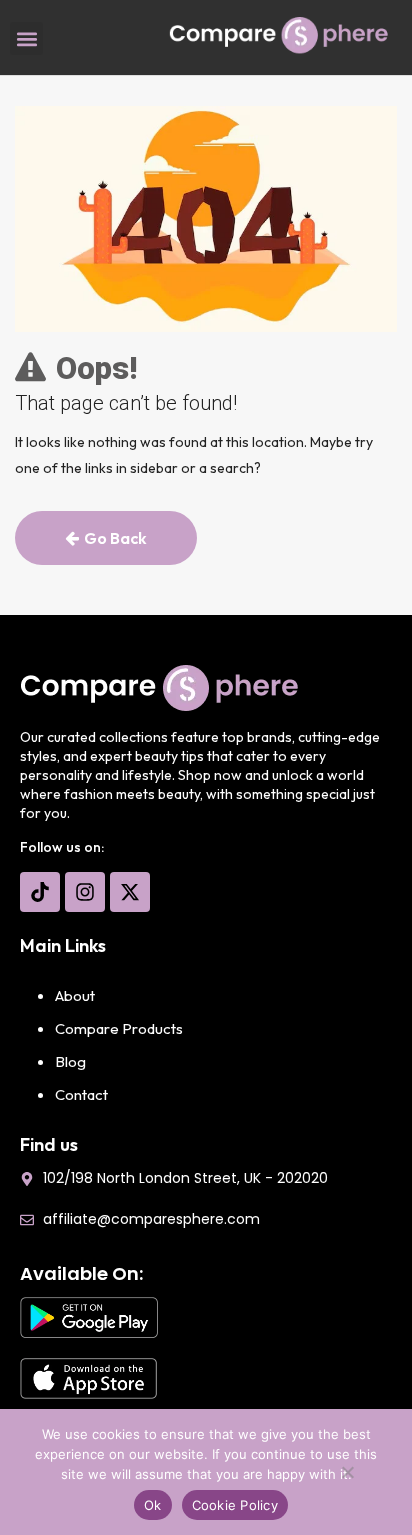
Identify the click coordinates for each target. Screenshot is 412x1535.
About (75, 995)
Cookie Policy (235, 1505)
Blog (70, 1061)
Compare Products (119, 1028)
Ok (153, 1505)
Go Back (115, 538)
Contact (81, 1094)
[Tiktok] (40, 892)
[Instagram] (85, 892)
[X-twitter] (130, 892)
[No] (347, 1477)
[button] (26, 38)
